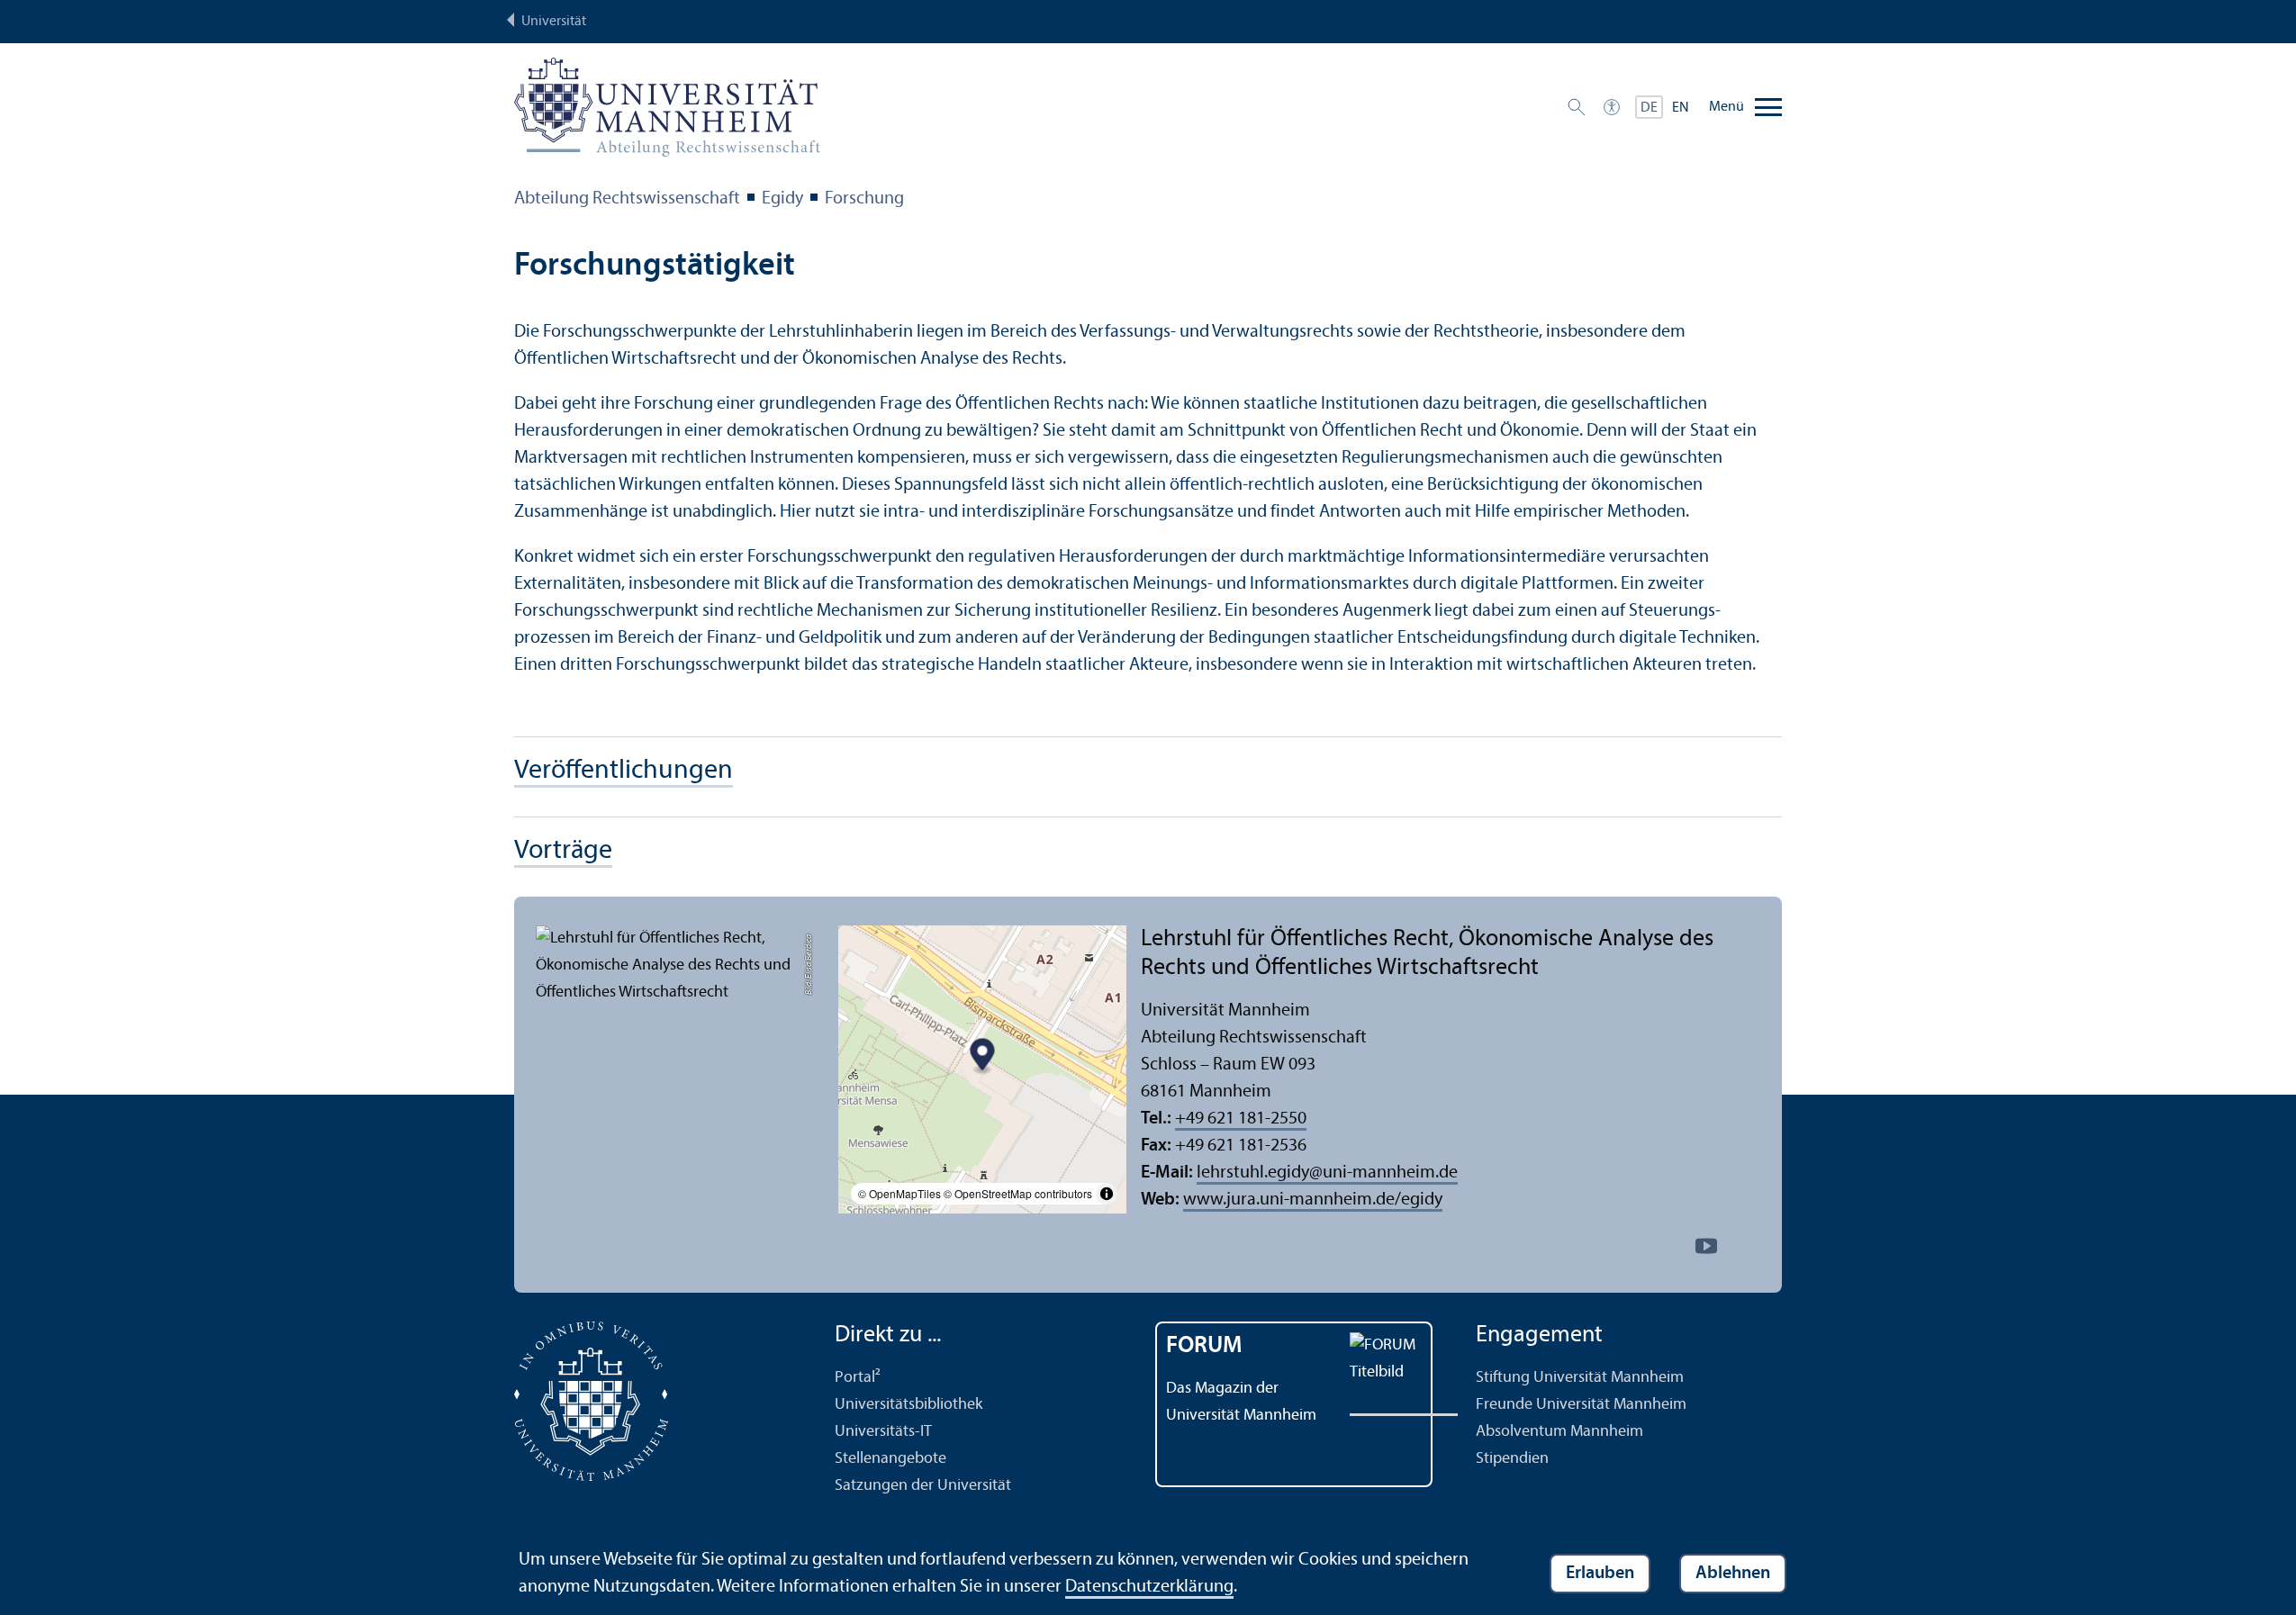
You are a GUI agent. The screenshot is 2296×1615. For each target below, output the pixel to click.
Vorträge (563, 851)
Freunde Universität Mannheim (1581, 1405)
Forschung (864, 199)
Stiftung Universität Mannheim (1580, 1378)
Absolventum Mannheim (1559, 1432)
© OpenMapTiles (899, 1193)
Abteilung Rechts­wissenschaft (627, 199)
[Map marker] (983, 1057)
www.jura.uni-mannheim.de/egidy (1313, 1200)
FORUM (1204, 1346)
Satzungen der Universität (923, 1486)
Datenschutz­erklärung (1149, 1587)
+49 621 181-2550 (1241, 1119)
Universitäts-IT (883, 1432)
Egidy (782, 199)
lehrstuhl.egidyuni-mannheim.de (1327, 1173)
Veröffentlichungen (624, 771)
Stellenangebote (890, 1459)
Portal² (858, 1378)
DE (1649, 108)
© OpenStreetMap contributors (1018, 1193)
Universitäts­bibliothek (908, 1405)
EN (1681, 108)
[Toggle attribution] (1107, 1194)
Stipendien (1512, 1459)
